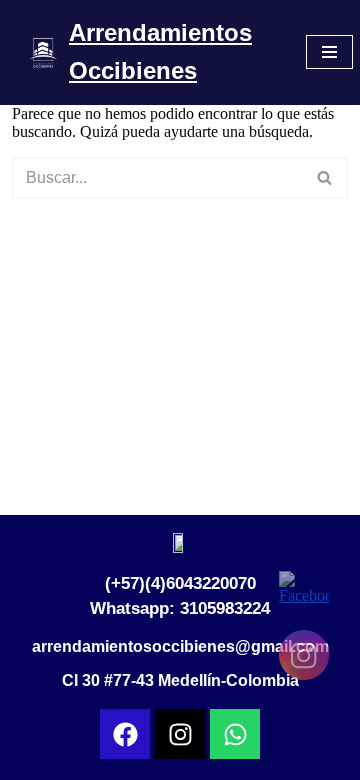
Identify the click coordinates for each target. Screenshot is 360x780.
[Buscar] (325, 178)
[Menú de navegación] (329, 52)
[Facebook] (125, 734)
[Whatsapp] (235, 734)
